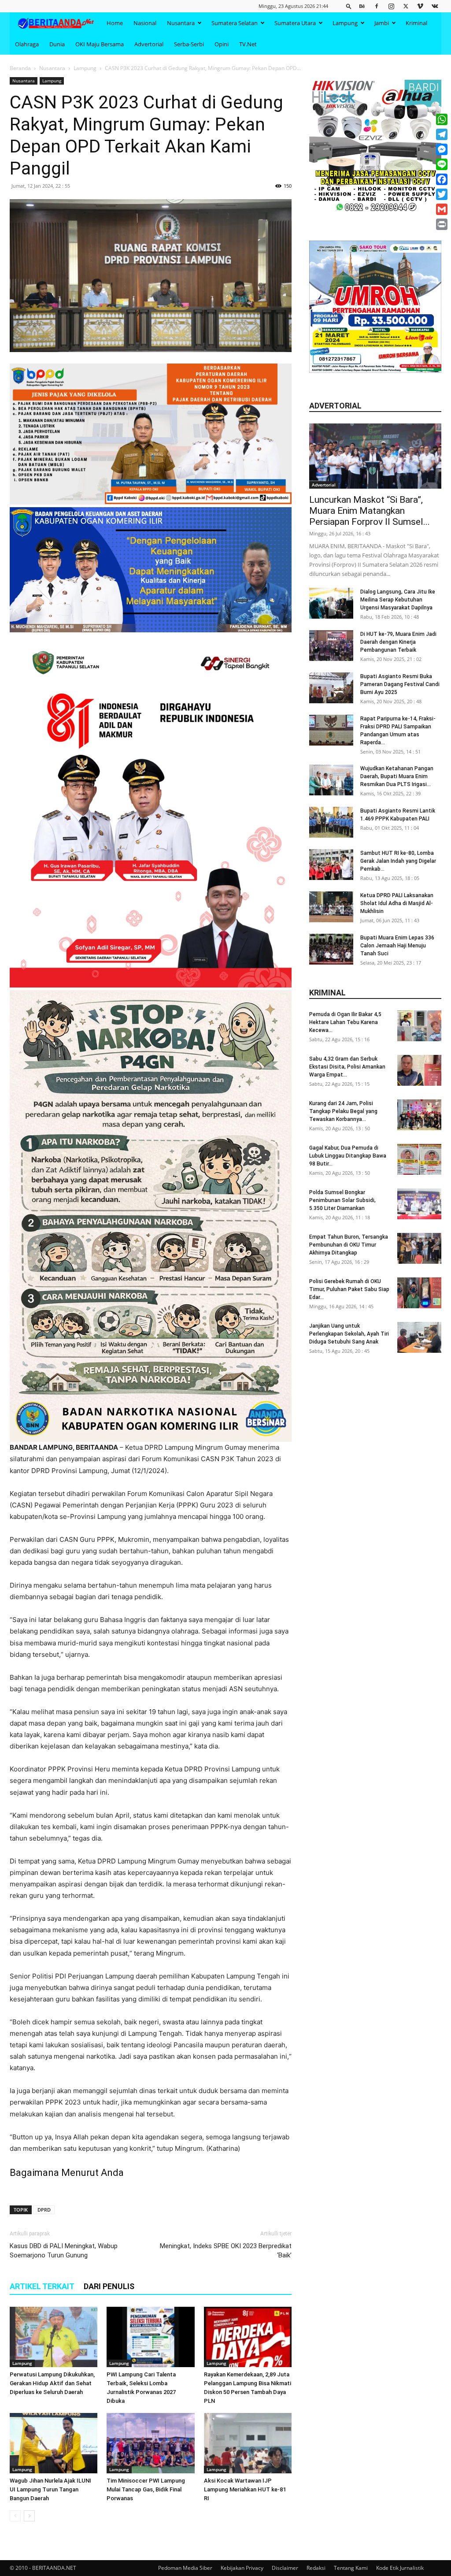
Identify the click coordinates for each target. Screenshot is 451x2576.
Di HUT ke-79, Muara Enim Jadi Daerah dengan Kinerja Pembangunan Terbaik (398, 642)
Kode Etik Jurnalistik (400, 2568)
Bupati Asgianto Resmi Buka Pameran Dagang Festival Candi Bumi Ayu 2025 (400, 684)
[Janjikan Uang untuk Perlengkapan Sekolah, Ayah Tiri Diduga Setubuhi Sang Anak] (419, 1337)
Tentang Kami (351, 2568)
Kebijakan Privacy (242, 2568)
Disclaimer (285, 2568)
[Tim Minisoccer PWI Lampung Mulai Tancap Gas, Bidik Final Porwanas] (150, 2443)
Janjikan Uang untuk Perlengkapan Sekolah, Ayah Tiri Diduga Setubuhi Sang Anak (349, 1334)
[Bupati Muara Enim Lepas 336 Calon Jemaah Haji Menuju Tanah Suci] (331, 949)
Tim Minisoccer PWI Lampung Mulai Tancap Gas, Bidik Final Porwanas (146, 2489)
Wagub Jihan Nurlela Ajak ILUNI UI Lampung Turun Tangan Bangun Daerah (50, 2489)
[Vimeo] (420, 6)
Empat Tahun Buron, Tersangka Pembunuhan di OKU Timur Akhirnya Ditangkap (349, 1245)
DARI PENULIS (109, 2286)
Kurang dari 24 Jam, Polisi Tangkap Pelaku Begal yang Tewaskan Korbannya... (343, 1111)
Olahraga (27, 44)
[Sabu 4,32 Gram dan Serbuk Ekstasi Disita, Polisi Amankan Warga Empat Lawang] (419, 1070)
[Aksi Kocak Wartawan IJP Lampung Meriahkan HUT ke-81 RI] (248, 2443)
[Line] (442, 164)
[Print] (442, 224)
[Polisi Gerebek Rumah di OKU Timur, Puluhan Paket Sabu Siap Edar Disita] (419, 1293)
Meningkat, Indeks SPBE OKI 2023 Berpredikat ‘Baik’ (226, 2251)
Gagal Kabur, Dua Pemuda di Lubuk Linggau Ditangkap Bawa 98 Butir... (348, 1156)
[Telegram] (442, 134)
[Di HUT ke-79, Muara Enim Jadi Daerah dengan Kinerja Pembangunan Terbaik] (331, 646)
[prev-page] (15, 2516)
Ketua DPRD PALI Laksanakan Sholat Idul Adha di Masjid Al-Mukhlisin (397, 903)
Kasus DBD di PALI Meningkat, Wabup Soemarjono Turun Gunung (64, 2251)
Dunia (57, 44)
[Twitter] (406, 6)
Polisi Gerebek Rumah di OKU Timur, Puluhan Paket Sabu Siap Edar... (349, 1289)
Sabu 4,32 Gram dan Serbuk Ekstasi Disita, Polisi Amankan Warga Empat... (347, 1067)
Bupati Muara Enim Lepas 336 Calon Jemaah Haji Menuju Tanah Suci (397, 946)
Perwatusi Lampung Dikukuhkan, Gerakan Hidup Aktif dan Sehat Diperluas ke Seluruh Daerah (52, 2383)
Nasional (145, 23)
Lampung (345, 23)
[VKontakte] (435, 6)
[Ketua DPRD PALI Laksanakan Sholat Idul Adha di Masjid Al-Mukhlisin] (331, 907)
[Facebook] (377, 6)
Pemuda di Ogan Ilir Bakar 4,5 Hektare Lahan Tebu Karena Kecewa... (345, 1022)
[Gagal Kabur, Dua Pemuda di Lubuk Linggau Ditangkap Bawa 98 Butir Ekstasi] (419, 1159)
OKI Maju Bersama (100, 44)
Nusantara (181, 23)
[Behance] (362, 6)
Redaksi (316, 2568)
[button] (349, 6)
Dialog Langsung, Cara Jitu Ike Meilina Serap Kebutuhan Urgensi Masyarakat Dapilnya (398, 600)
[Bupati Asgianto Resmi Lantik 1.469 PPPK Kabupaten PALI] (331, 822)
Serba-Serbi (189, 44)
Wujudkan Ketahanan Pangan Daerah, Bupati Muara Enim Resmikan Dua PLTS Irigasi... (397, 776)
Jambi (382, 23)
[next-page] (29, 2516)
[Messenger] (442, 149)
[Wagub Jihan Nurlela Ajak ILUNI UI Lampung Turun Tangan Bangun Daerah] (54, 2443)
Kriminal (416, 23)
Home (115, 23)
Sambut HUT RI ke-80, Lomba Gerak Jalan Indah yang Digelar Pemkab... (398, 861)
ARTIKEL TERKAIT (42, 2286)
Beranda (20, 68)
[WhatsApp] (442, 119)
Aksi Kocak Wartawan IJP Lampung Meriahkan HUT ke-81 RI (245, 2489)
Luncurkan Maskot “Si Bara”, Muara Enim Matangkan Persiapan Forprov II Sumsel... (370, 511)
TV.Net (248, 44)
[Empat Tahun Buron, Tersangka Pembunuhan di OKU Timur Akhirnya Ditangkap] (419, 1248)
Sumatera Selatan (235, 23)
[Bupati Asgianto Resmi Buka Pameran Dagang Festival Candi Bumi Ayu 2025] (331, 688)
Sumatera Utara (295, 23)
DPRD (44, 2210)
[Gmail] (442, 209)
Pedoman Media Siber (185, 2568)
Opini (222, 44)
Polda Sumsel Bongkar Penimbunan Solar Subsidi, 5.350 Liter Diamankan (342, 1200)
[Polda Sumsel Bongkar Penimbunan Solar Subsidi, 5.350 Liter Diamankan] (419, 1204)
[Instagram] (391, 6)
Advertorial (149, 44)
